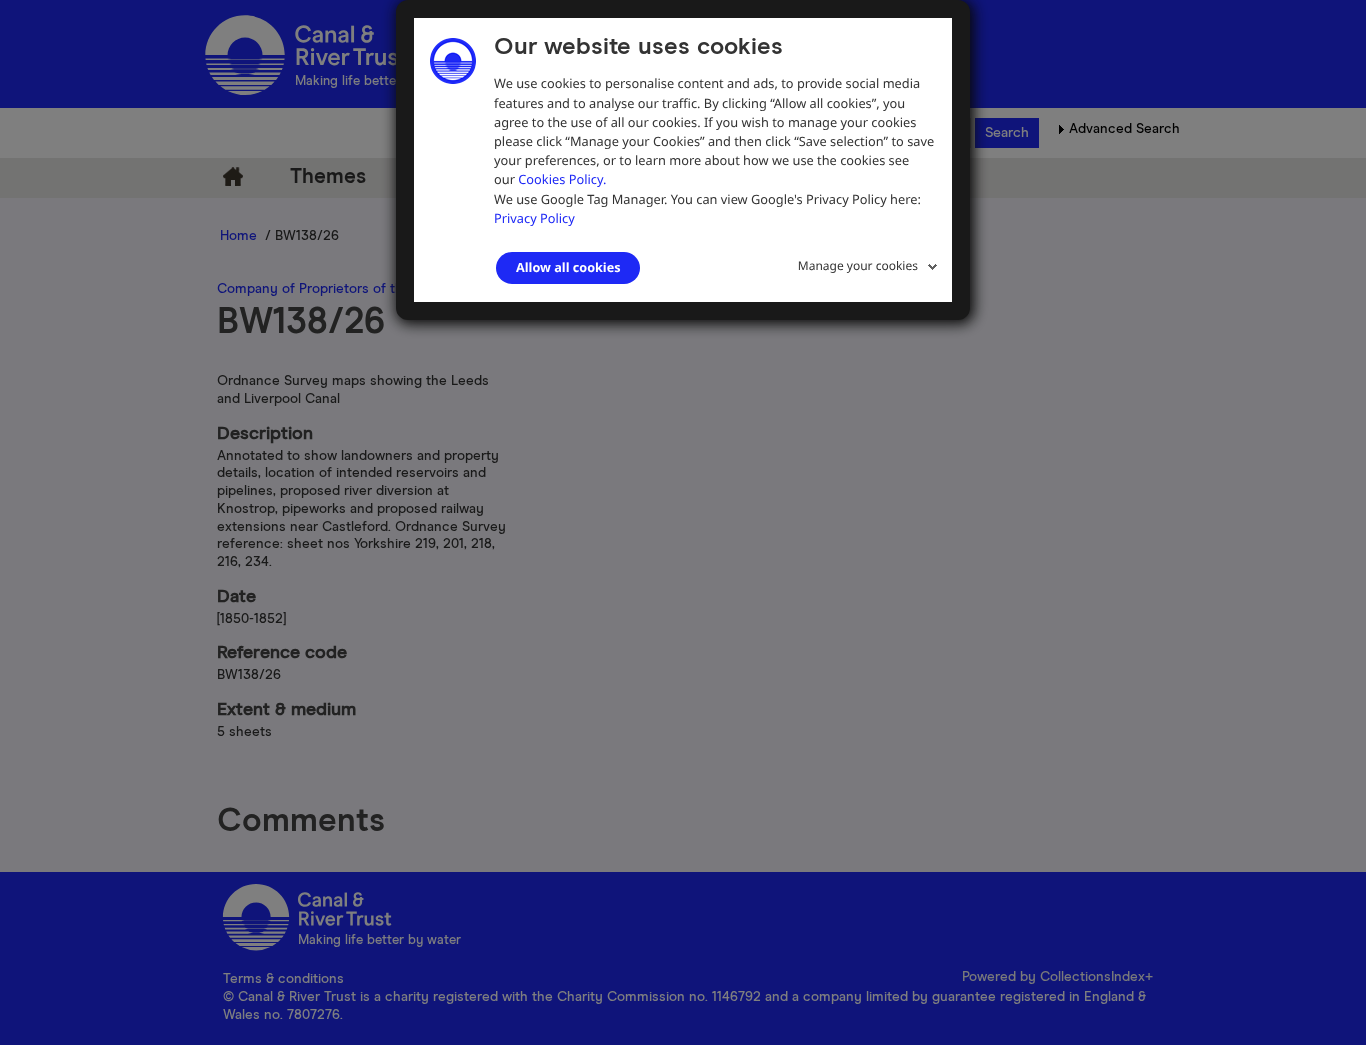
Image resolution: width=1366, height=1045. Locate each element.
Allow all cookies (568, 267)
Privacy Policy (534, 218)
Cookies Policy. (562, 179)
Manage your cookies (858, 265)
